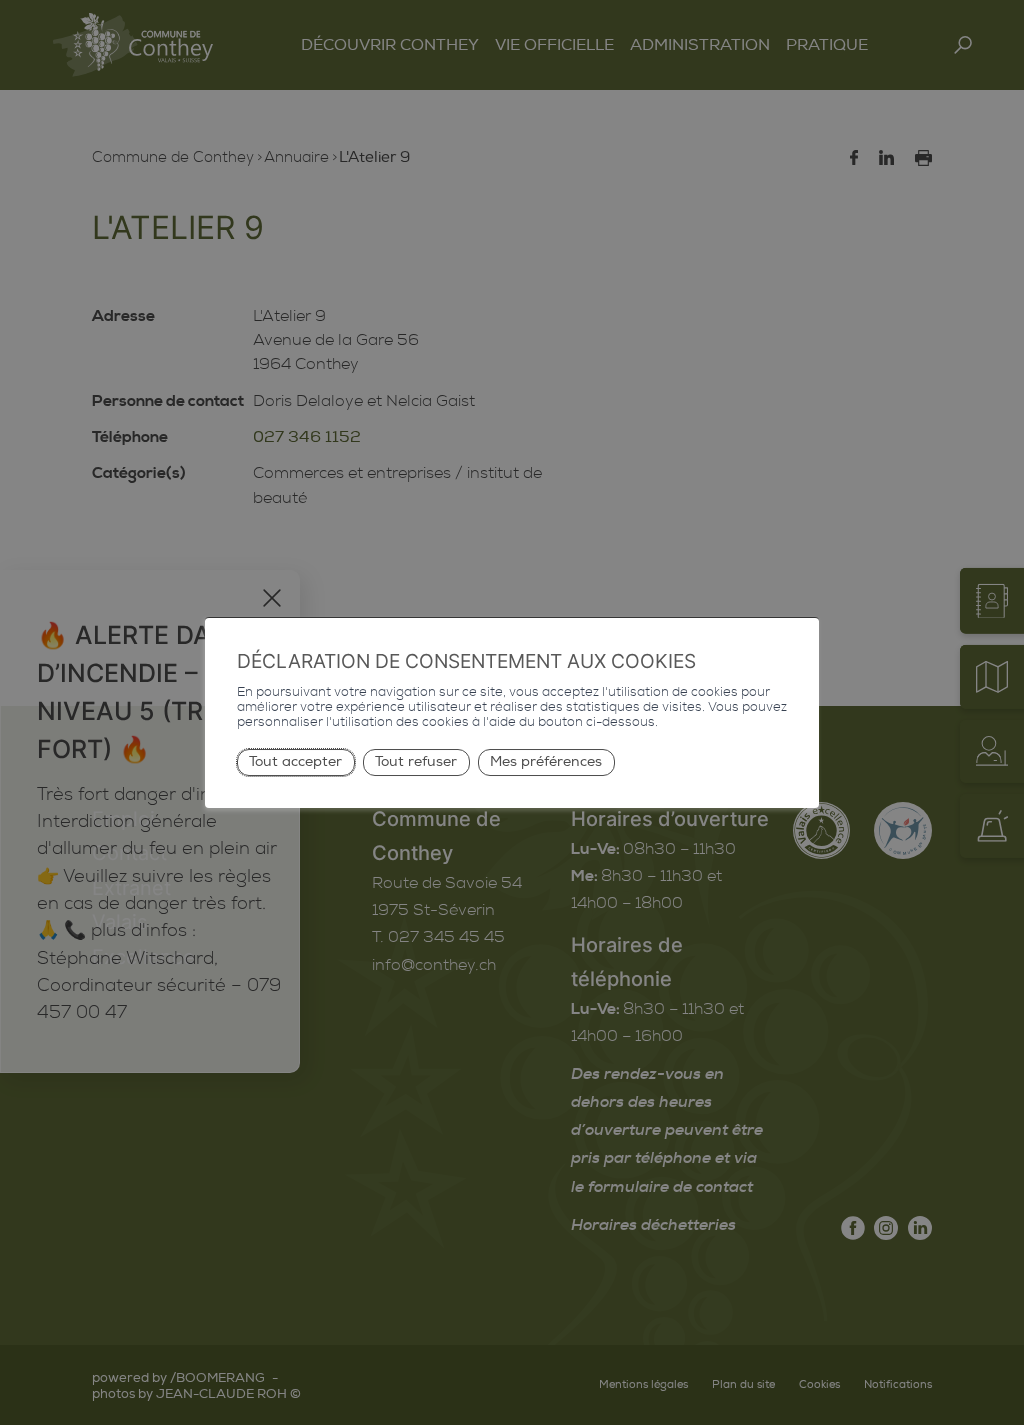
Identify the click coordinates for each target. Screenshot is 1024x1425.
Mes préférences (546, 761)
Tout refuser (416, 761)
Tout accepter (295, 761)
